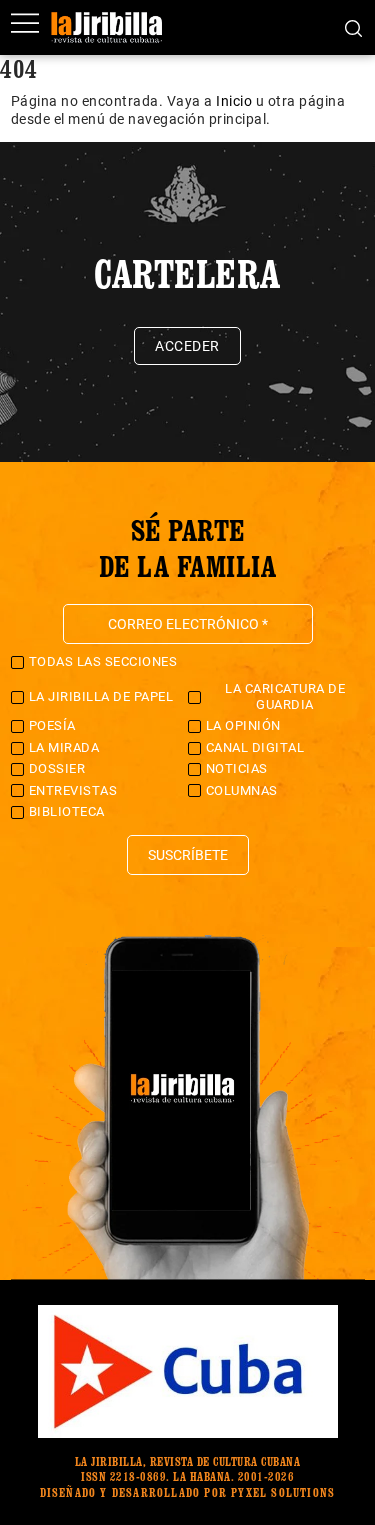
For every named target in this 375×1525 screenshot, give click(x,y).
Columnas (242, 790)
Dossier (57, 768)
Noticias (237, 768)
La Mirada (64, 747)
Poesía (52, 725)
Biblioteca (67, 811)
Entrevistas (73, 790)
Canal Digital (255, 747)
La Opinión (243, 725)
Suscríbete (188, 855)
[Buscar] (353, 27)
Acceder (187, 346)
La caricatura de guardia (285, 696)
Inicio (234, 101)
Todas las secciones (103, 661)
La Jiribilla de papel (101, 696)
